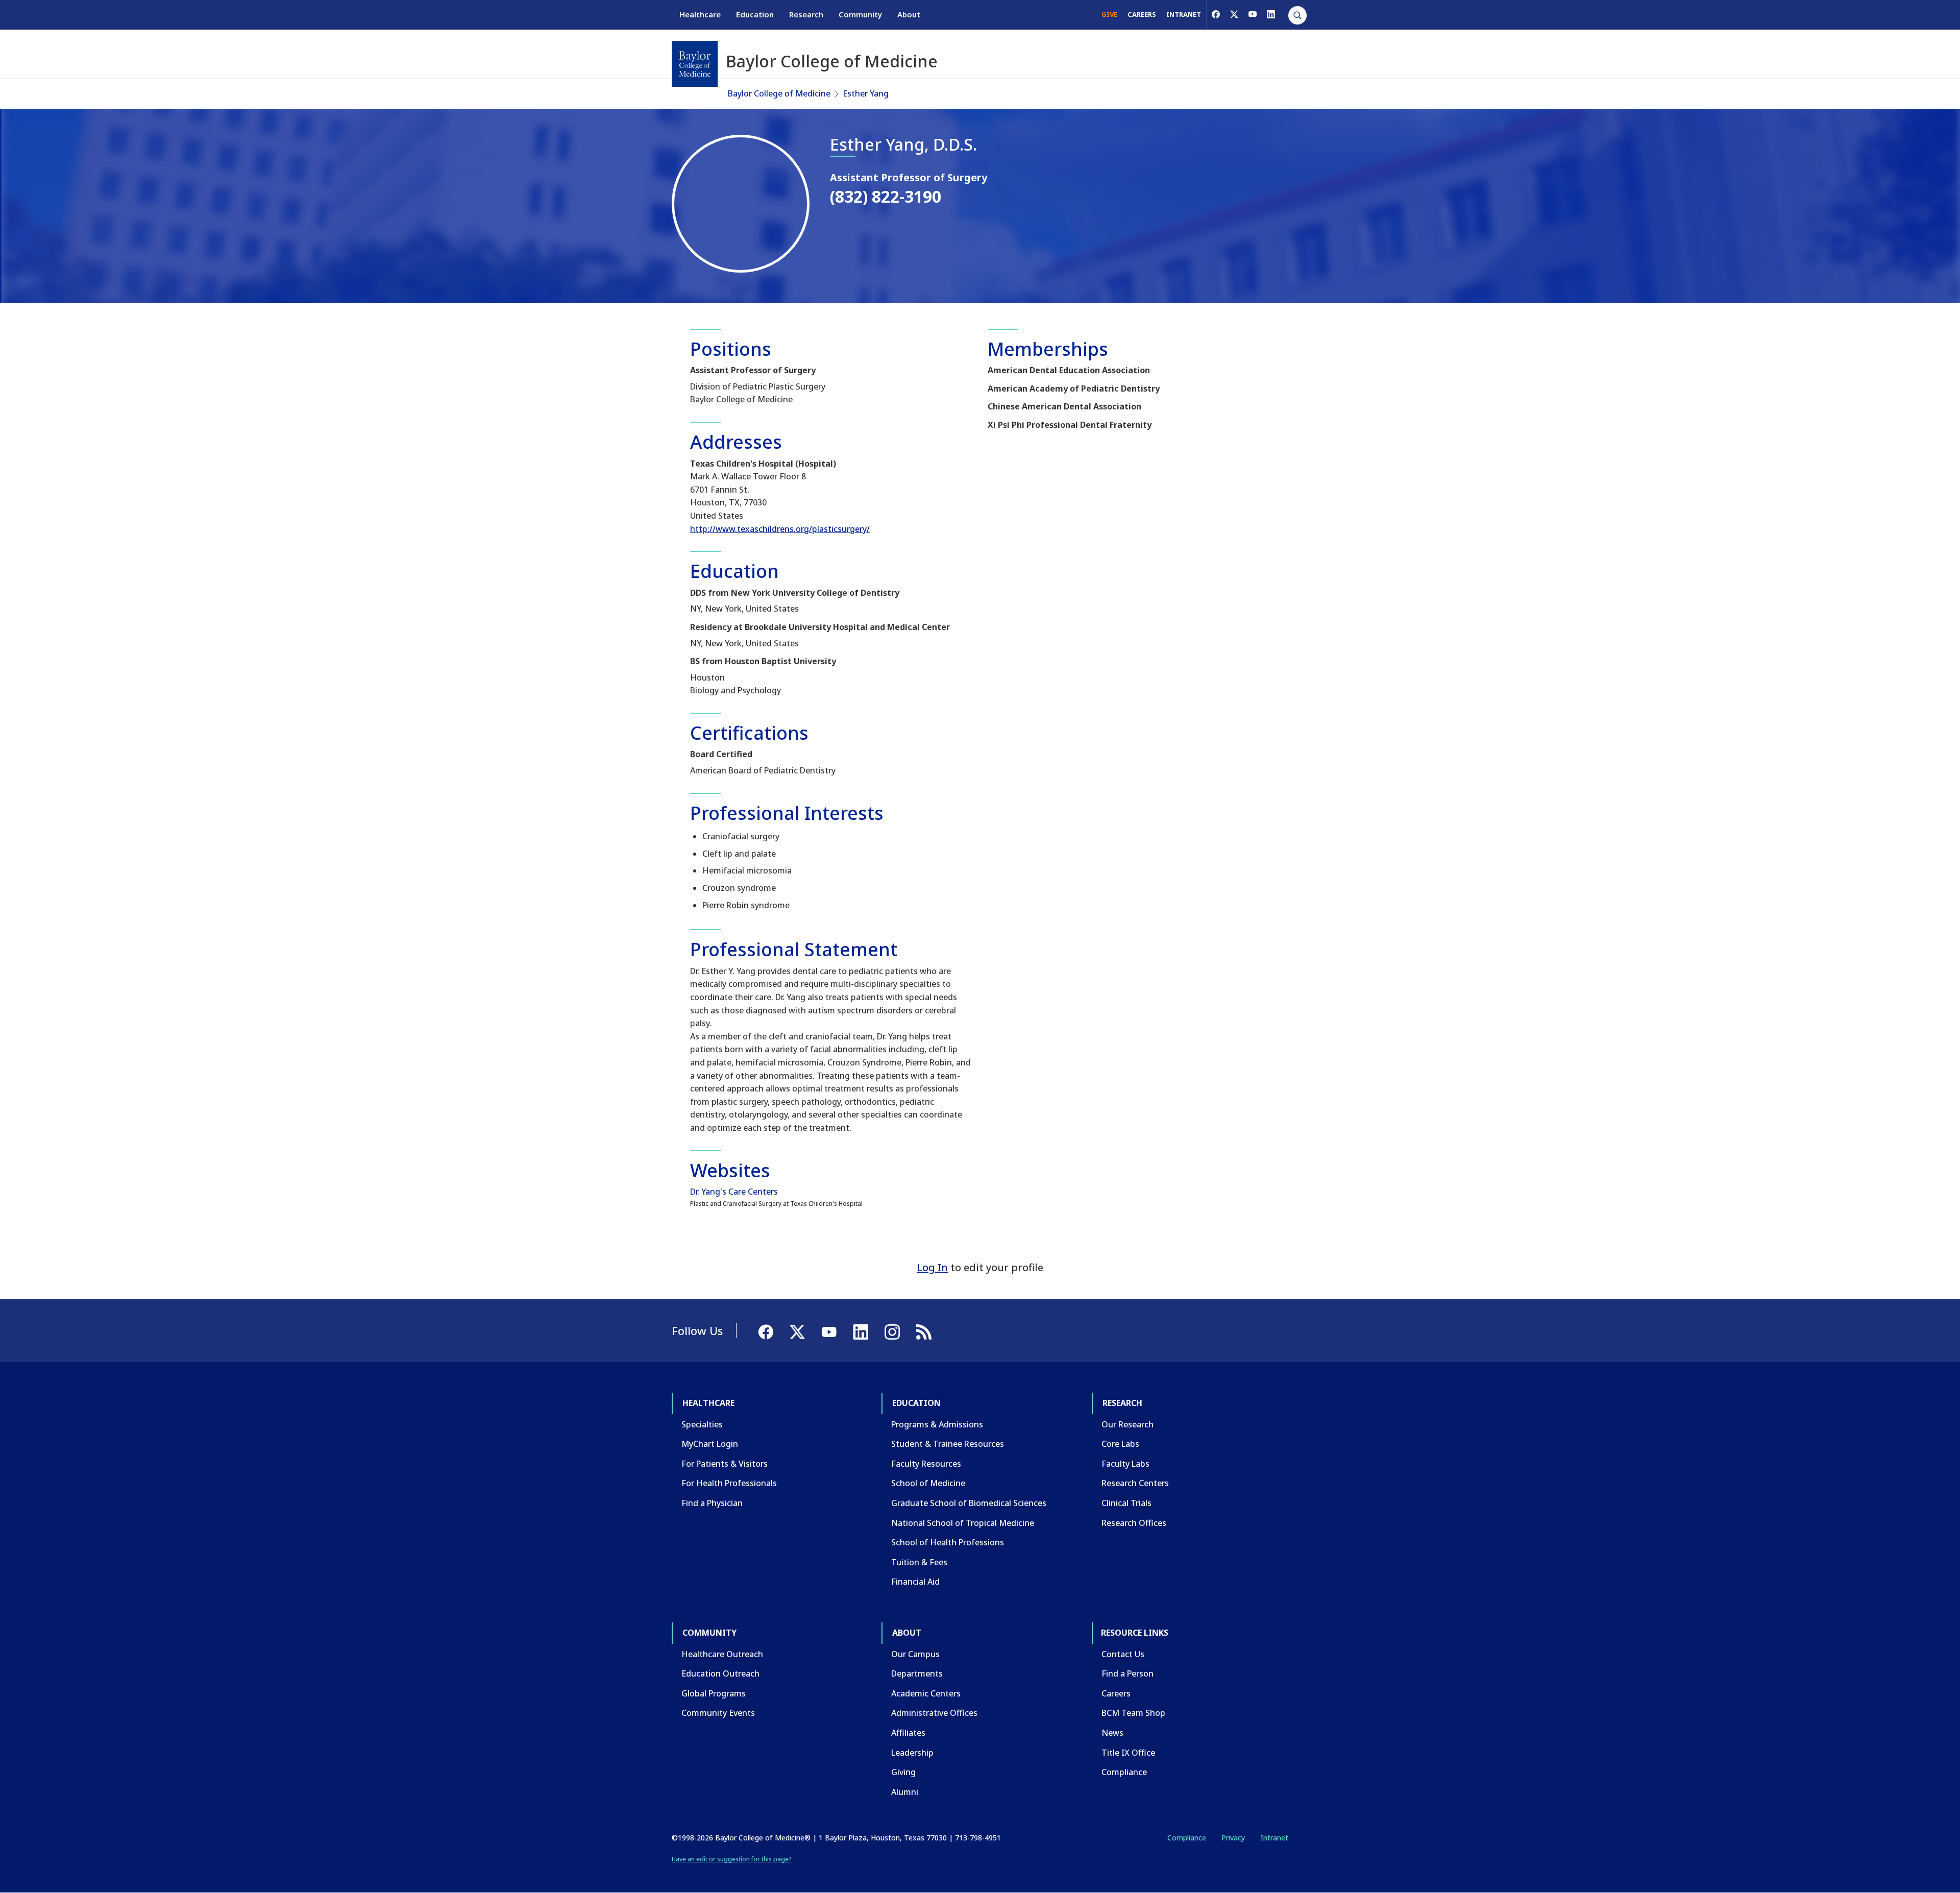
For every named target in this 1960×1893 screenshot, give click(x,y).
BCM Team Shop (1133, 1713)
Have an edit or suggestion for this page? (732, 1859)
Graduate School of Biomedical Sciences (969, 1503)
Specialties (702, 1424)
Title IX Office (1128, 1753)
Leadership (912, 1753)
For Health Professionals (729, 1483)
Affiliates (908, 1733)
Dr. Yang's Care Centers (734, 1192)
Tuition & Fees (919, 1562)
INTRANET (1184, 14)
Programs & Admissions (937, 1424)
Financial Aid (915, 1582)
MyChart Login (710, 1444)
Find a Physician (712, 1503)
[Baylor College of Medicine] (695, 64)
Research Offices (1134, 1523)
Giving (903, 1772)
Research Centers (1135, 1483)
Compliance (1124, 1772)
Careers (1116, 1693)
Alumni (905, 1792)
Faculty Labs (1125, 1464)
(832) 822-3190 (886, 196)
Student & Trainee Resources (948, 1444)
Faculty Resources (926, 1464)
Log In (932, 1267)
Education (755, 14)
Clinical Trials (1126, 1503)
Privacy (1233, 1838)
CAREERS (1142, 14)
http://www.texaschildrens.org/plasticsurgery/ (780, 529)
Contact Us (1123, 1654)
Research (806, 14)
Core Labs (1120, 1444)
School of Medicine (928, 1483)
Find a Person (1128, 1673)
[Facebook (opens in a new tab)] (1216, 14)
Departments (917, 1673)
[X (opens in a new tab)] (1234, 14)
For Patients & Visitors (725, 1464)
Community (860, 14)
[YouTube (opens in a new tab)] (1253, 14)
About (909, 14)
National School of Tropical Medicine (963, 1523)
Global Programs (714, 1693)
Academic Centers (926, 1693)
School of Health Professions (948, 1542)
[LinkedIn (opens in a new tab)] (1271, 14)
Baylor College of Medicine (779, 93)
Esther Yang (866, 93)
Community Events (718, 1713)
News (1112, 1733)
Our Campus (915, 1654)
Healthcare (700, 14)
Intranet (1274, 1838)
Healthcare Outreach (722, 1654)
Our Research (1128, 1424)
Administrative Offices (934, 1713)
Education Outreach (720, 1673)
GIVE (1109, 14)
